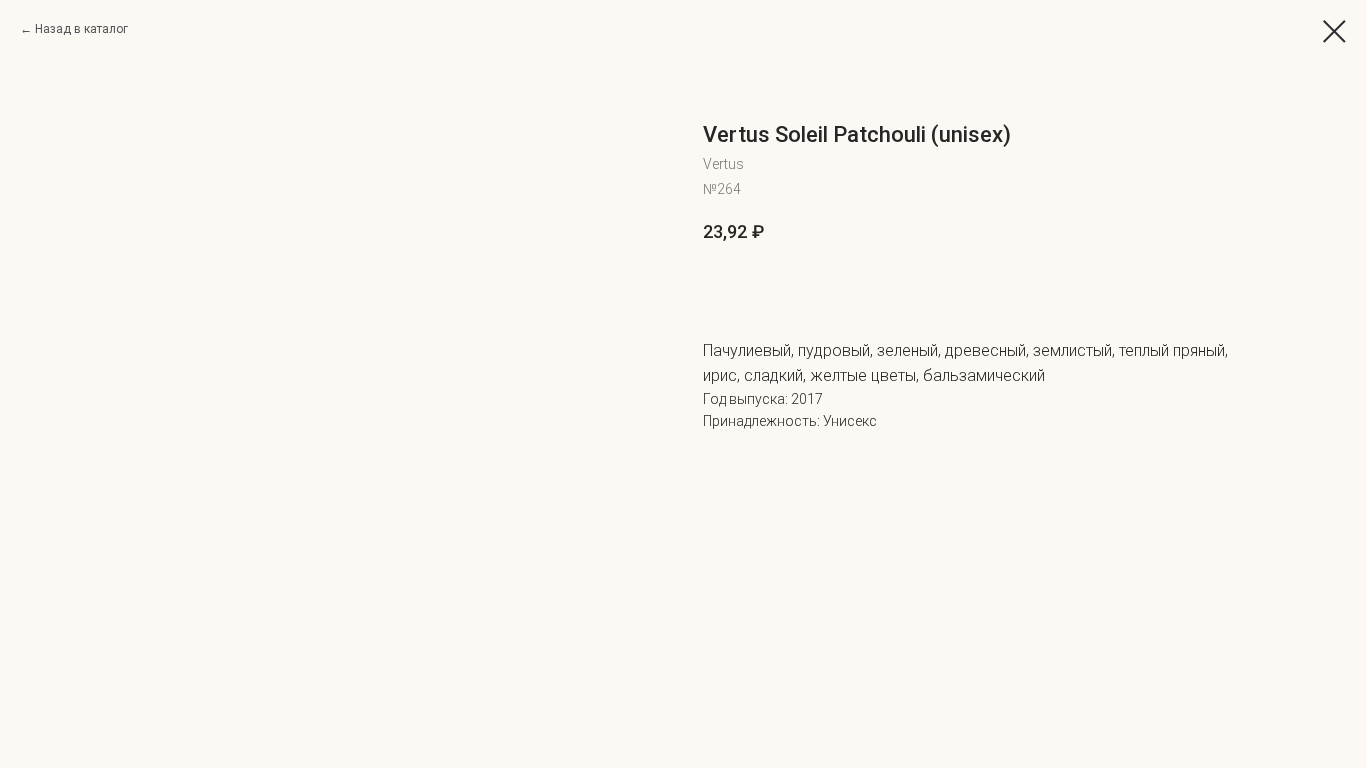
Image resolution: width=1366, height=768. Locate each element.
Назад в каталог (81, 29)
